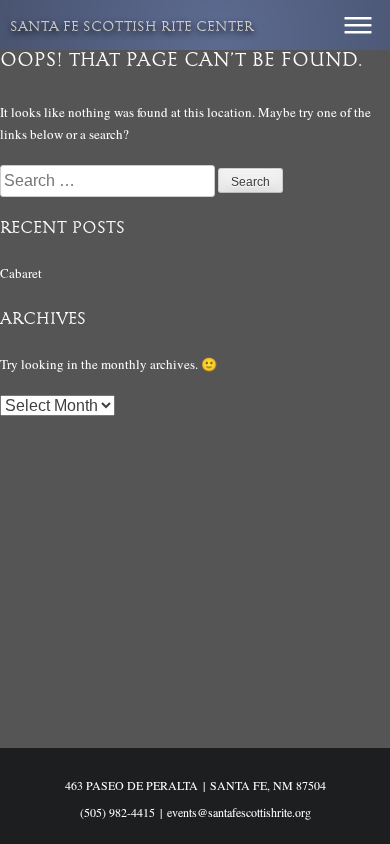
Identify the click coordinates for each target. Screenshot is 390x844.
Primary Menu (358, 25)
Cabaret (21, 273)
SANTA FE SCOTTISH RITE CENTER (132, 27)
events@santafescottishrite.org (239, 812)
